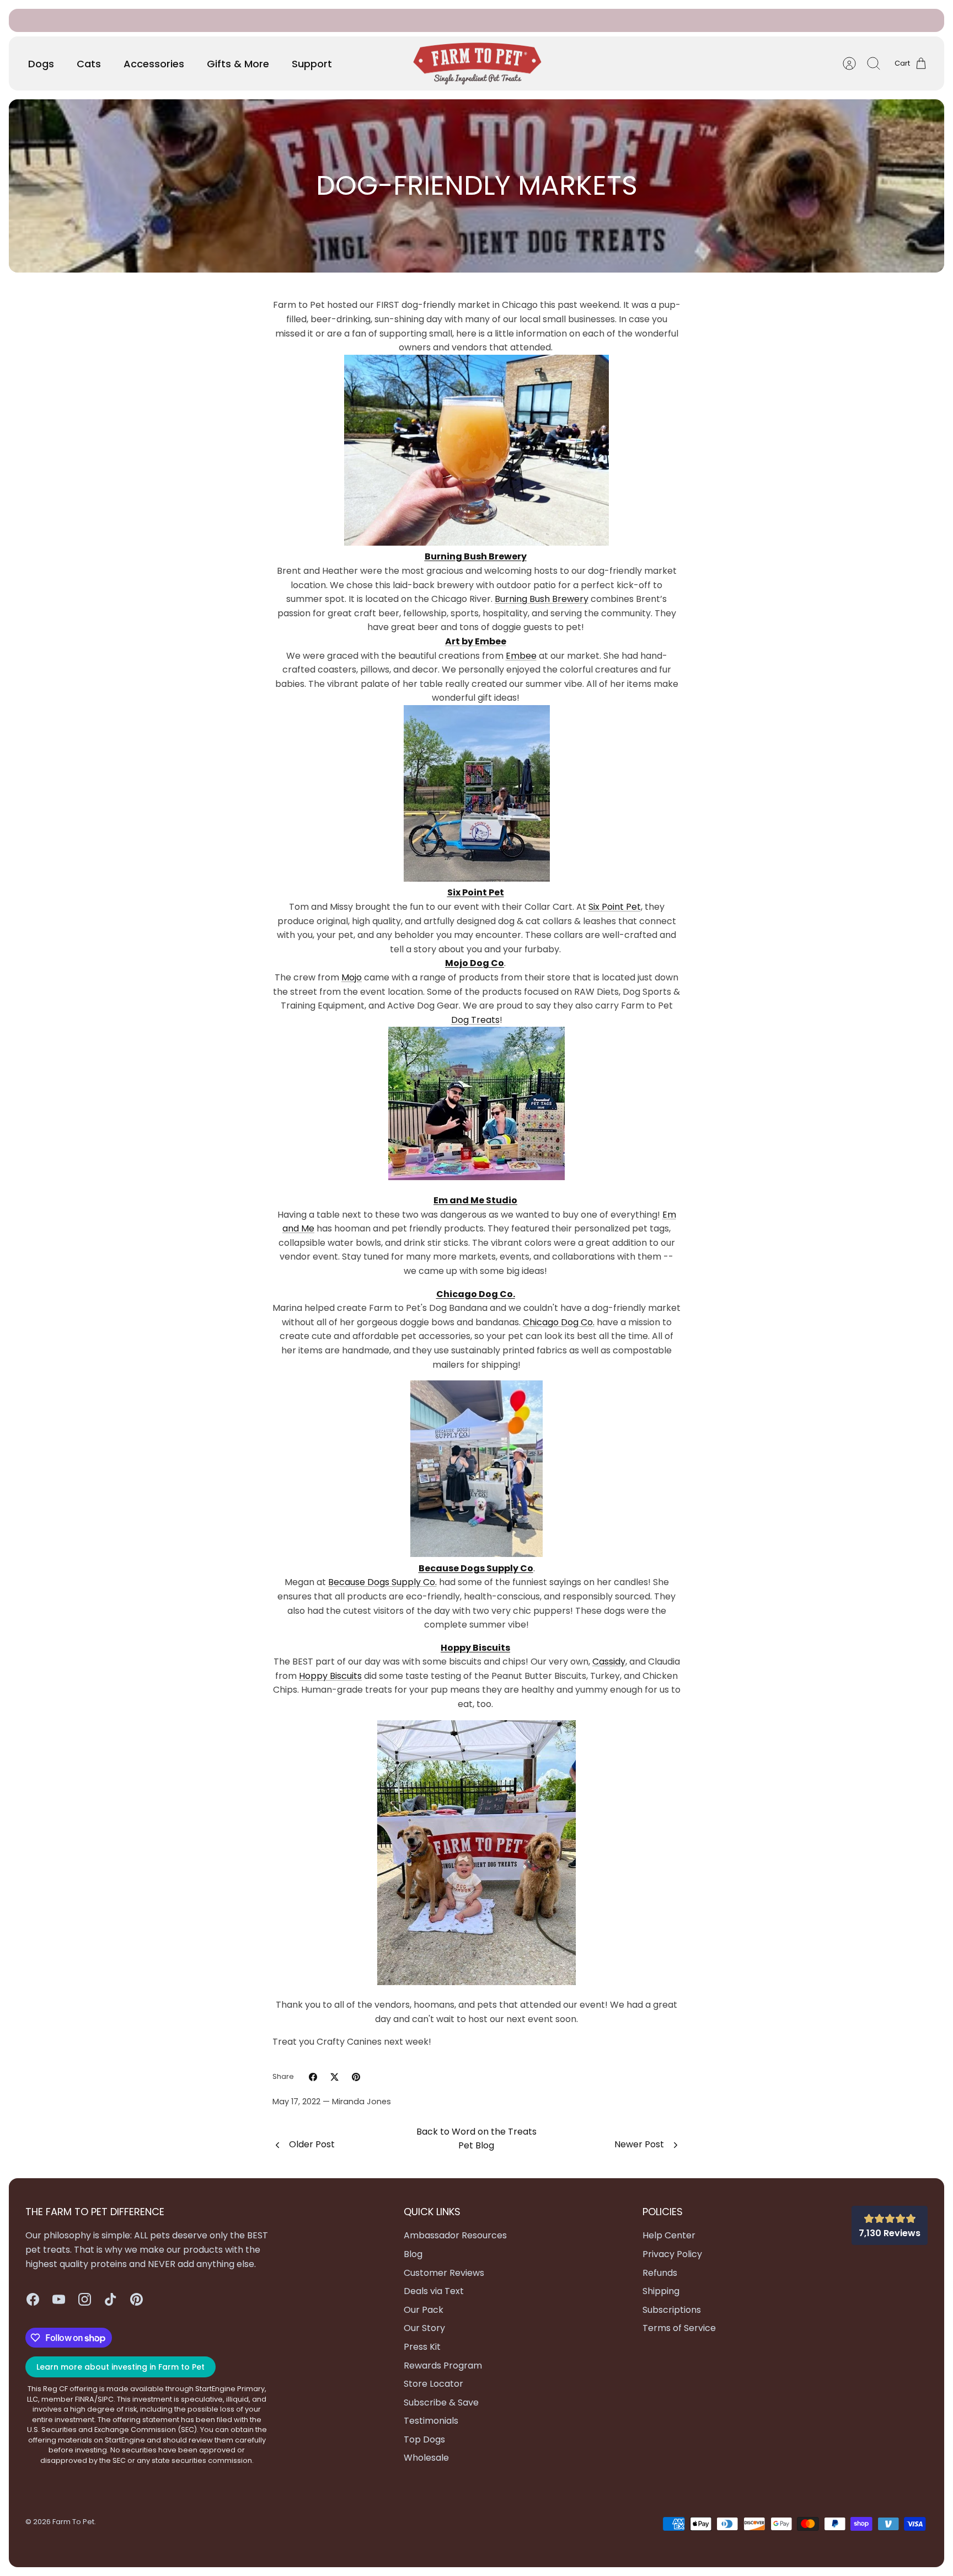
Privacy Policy (672, 2254)
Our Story (424, 2328)
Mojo (352, 977)
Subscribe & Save (441, 2402)
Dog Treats (475, 1020)
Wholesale (426, 2458)
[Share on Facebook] (313, 2077)
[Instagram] (85, 2299)
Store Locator (433, 2384)
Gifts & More (238, 64)
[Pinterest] (136, 2299)
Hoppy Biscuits (330, 1676)
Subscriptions (503, 20)
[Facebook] (33, 2299)
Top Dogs (424, 2439)
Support (312, 64)
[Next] (615, 20)
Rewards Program (443, 2366)
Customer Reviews (444, 2273)
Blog (413, 2254)
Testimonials (431, 2421)
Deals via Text (434, 2291)
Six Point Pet (615, 907)
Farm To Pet (73, 2522)
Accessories (154, 64)
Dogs (41, 64)
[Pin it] (356, 2077)
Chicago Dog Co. (559, 1322)
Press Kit (422, 2347)
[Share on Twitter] (334, 2077)
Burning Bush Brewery (542, 599)
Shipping (661, 2291)
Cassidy (609, 1662)
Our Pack (424, 2310)
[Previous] (338, 20)
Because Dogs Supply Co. (382, 1582)
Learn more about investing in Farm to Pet (121, 2367)
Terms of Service (679, 2328)
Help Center (669, 2235)
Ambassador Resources (455, 2235)
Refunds (660, 2273)
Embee (521, 656)
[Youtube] (59, 2299)
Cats (89, 64)
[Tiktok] (111, 2299)
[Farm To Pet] (477, 64)
